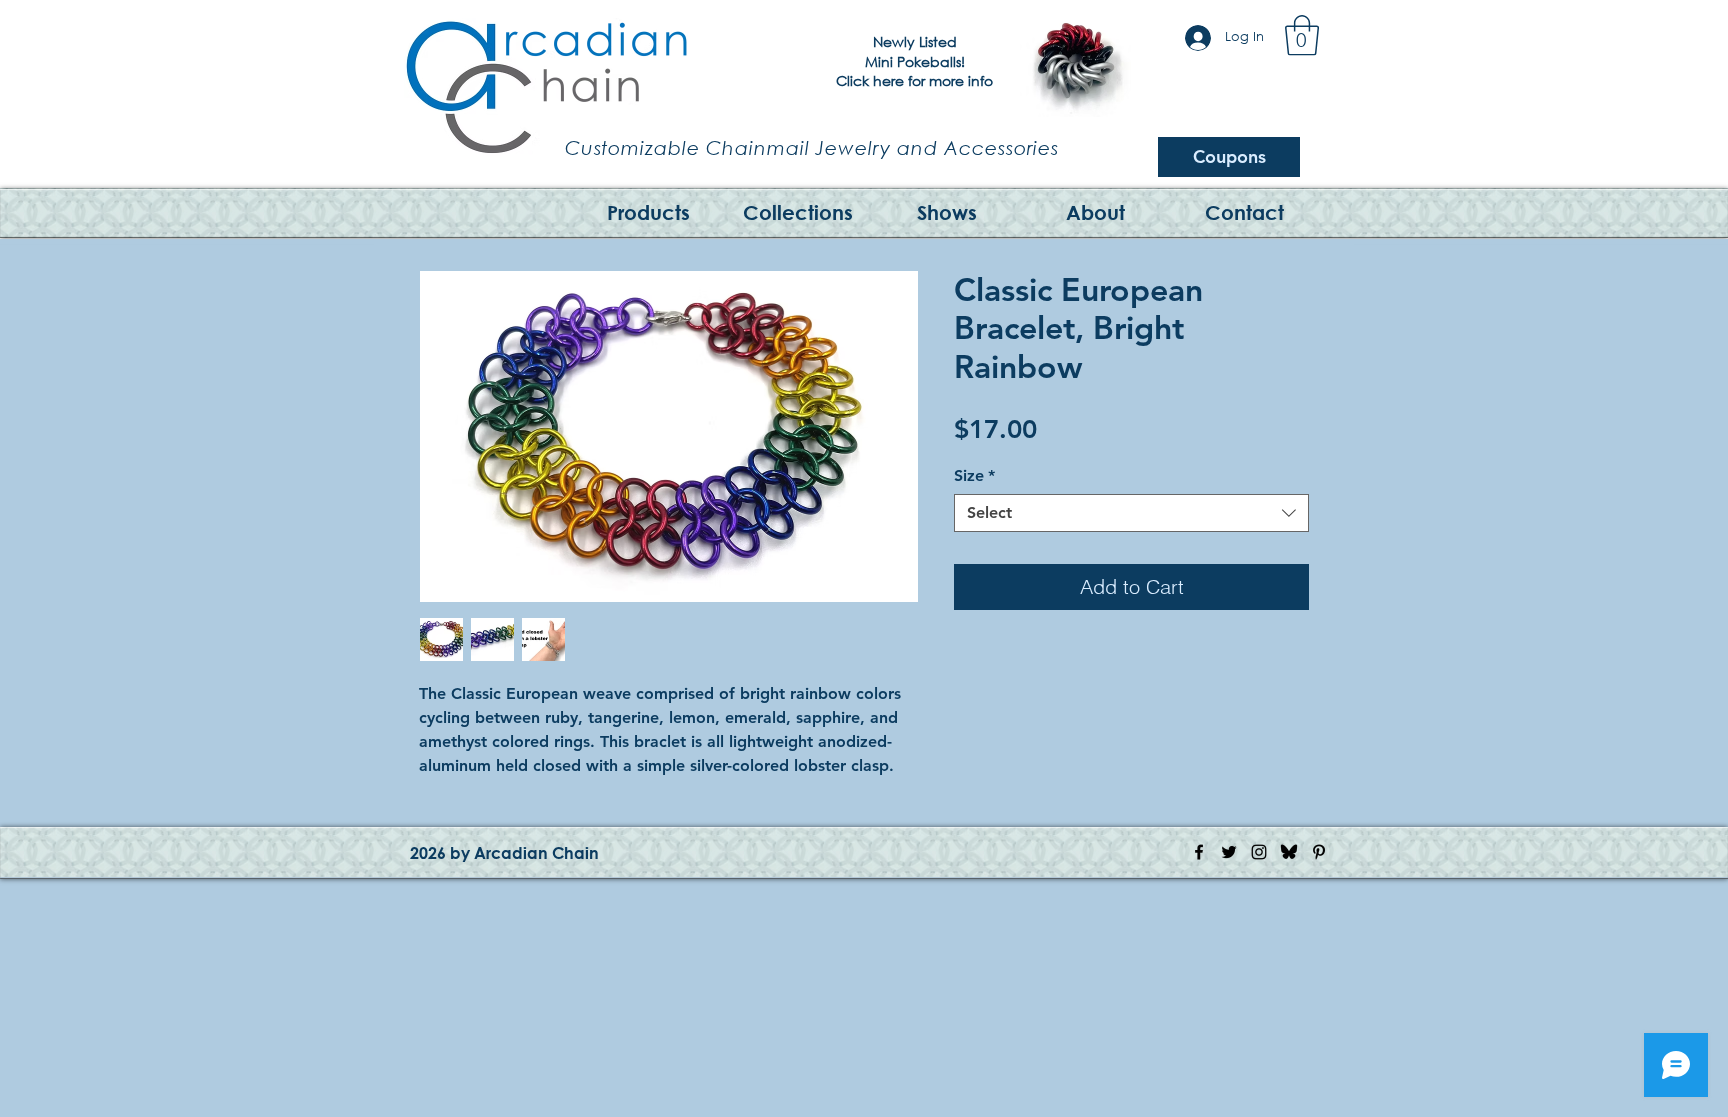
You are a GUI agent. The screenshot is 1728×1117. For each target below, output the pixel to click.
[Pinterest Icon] (1319, 852)
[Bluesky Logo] (1289, 852)
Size (974, 475)
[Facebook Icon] (1199, 852)
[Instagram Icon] (1259, 852)
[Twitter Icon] (1229, 852)
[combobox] (1131, 513)
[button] (1302, 35)
